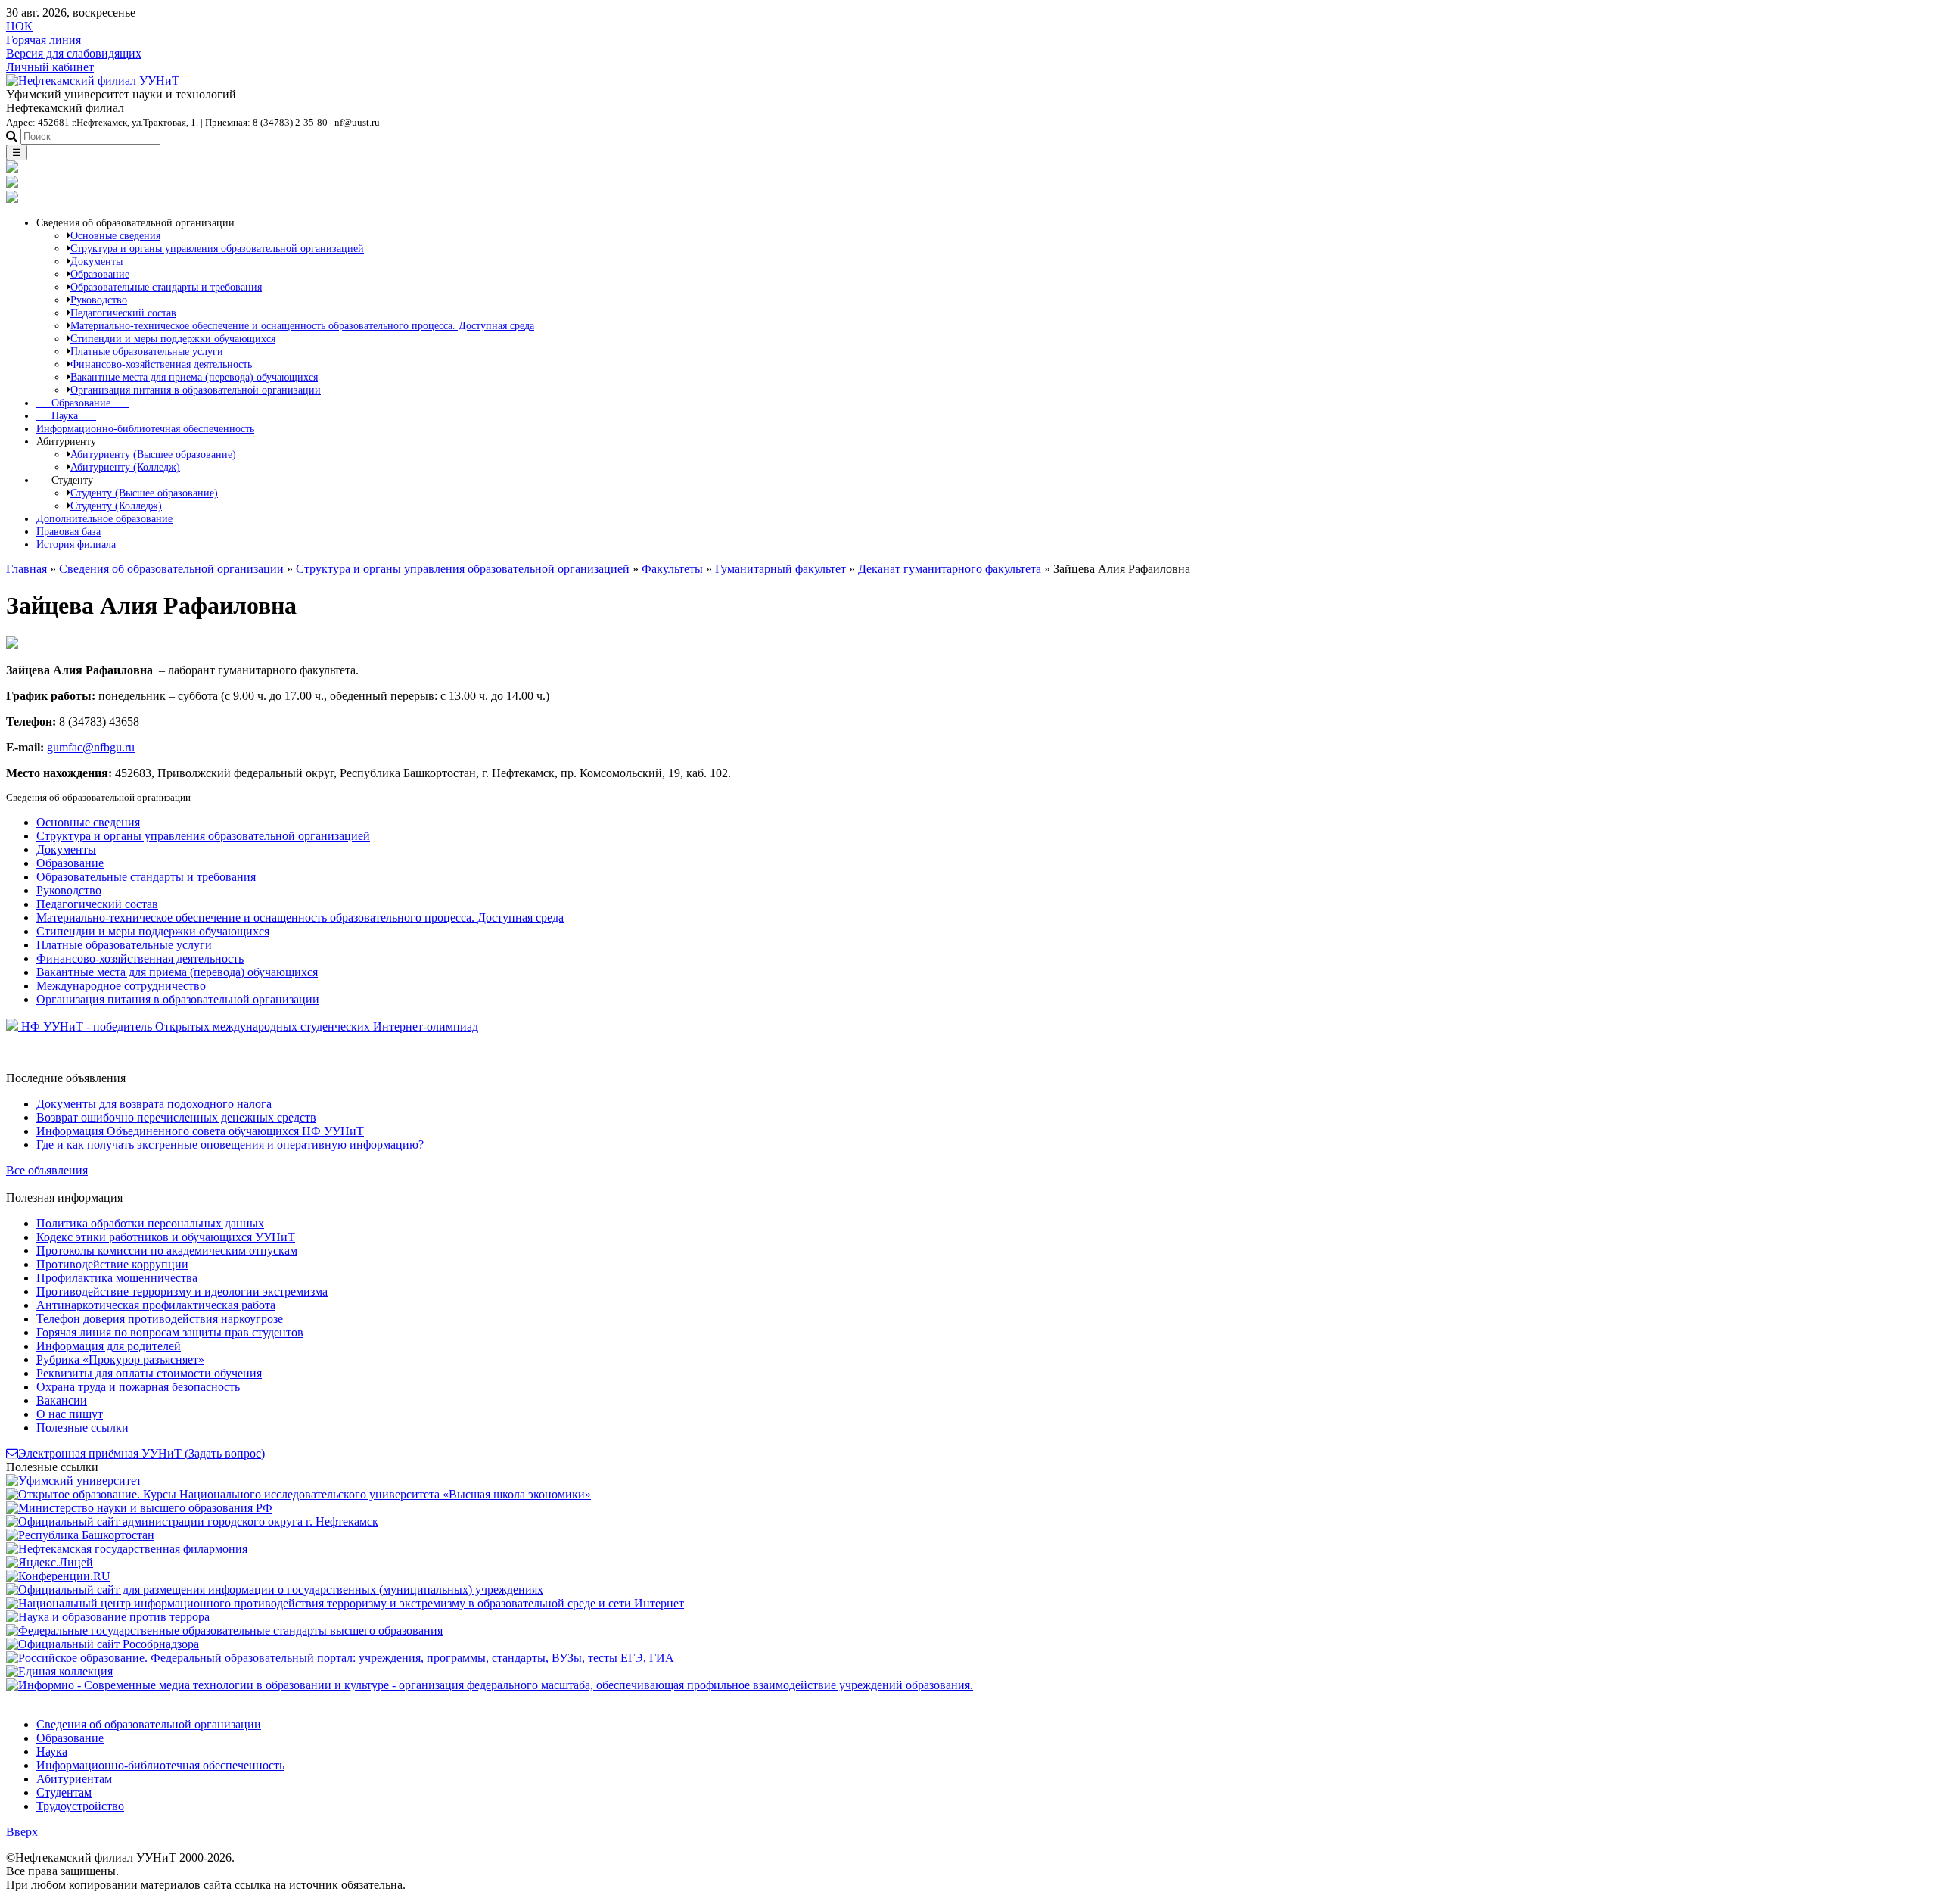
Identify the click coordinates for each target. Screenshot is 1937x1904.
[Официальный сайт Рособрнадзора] (103, 1644)
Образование (82, 403)
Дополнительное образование (104, 518)
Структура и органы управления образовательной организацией (463, 569)
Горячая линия (44, 40)
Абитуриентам (74, 1779)
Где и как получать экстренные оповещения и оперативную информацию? (230, 1145)
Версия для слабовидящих (74, 53)
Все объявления (47, 1170)
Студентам (64, 1792)
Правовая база (68, 531)
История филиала (76, 544)
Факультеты (674, 569)
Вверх (22, 1832)
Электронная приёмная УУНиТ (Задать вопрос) (141, 1453)
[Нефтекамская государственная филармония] (127, 1549)
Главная (26, 569)
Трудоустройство (80, 1806)
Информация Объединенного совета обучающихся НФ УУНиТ (200, 1131)
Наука (66, 415)
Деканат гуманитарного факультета (950, 569)
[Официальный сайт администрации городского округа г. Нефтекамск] (192, 1521)
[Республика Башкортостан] (80, 1535)
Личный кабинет (50, 67)
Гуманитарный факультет (780, 569)
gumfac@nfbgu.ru (91, 747)
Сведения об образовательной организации (171, 569)
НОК (19, 26)
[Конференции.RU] (58, 1576)
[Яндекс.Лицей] (50, 1562)
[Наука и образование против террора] (108, 1617)
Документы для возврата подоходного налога (154, 1104)
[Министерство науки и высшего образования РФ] (139, 1508)
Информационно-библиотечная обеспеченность (145, 428)
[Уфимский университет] (74, 1481)
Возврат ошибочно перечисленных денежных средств (176, 1117)
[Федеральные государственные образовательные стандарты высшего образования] (224, 1630)
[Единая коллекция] (59, 1671)
